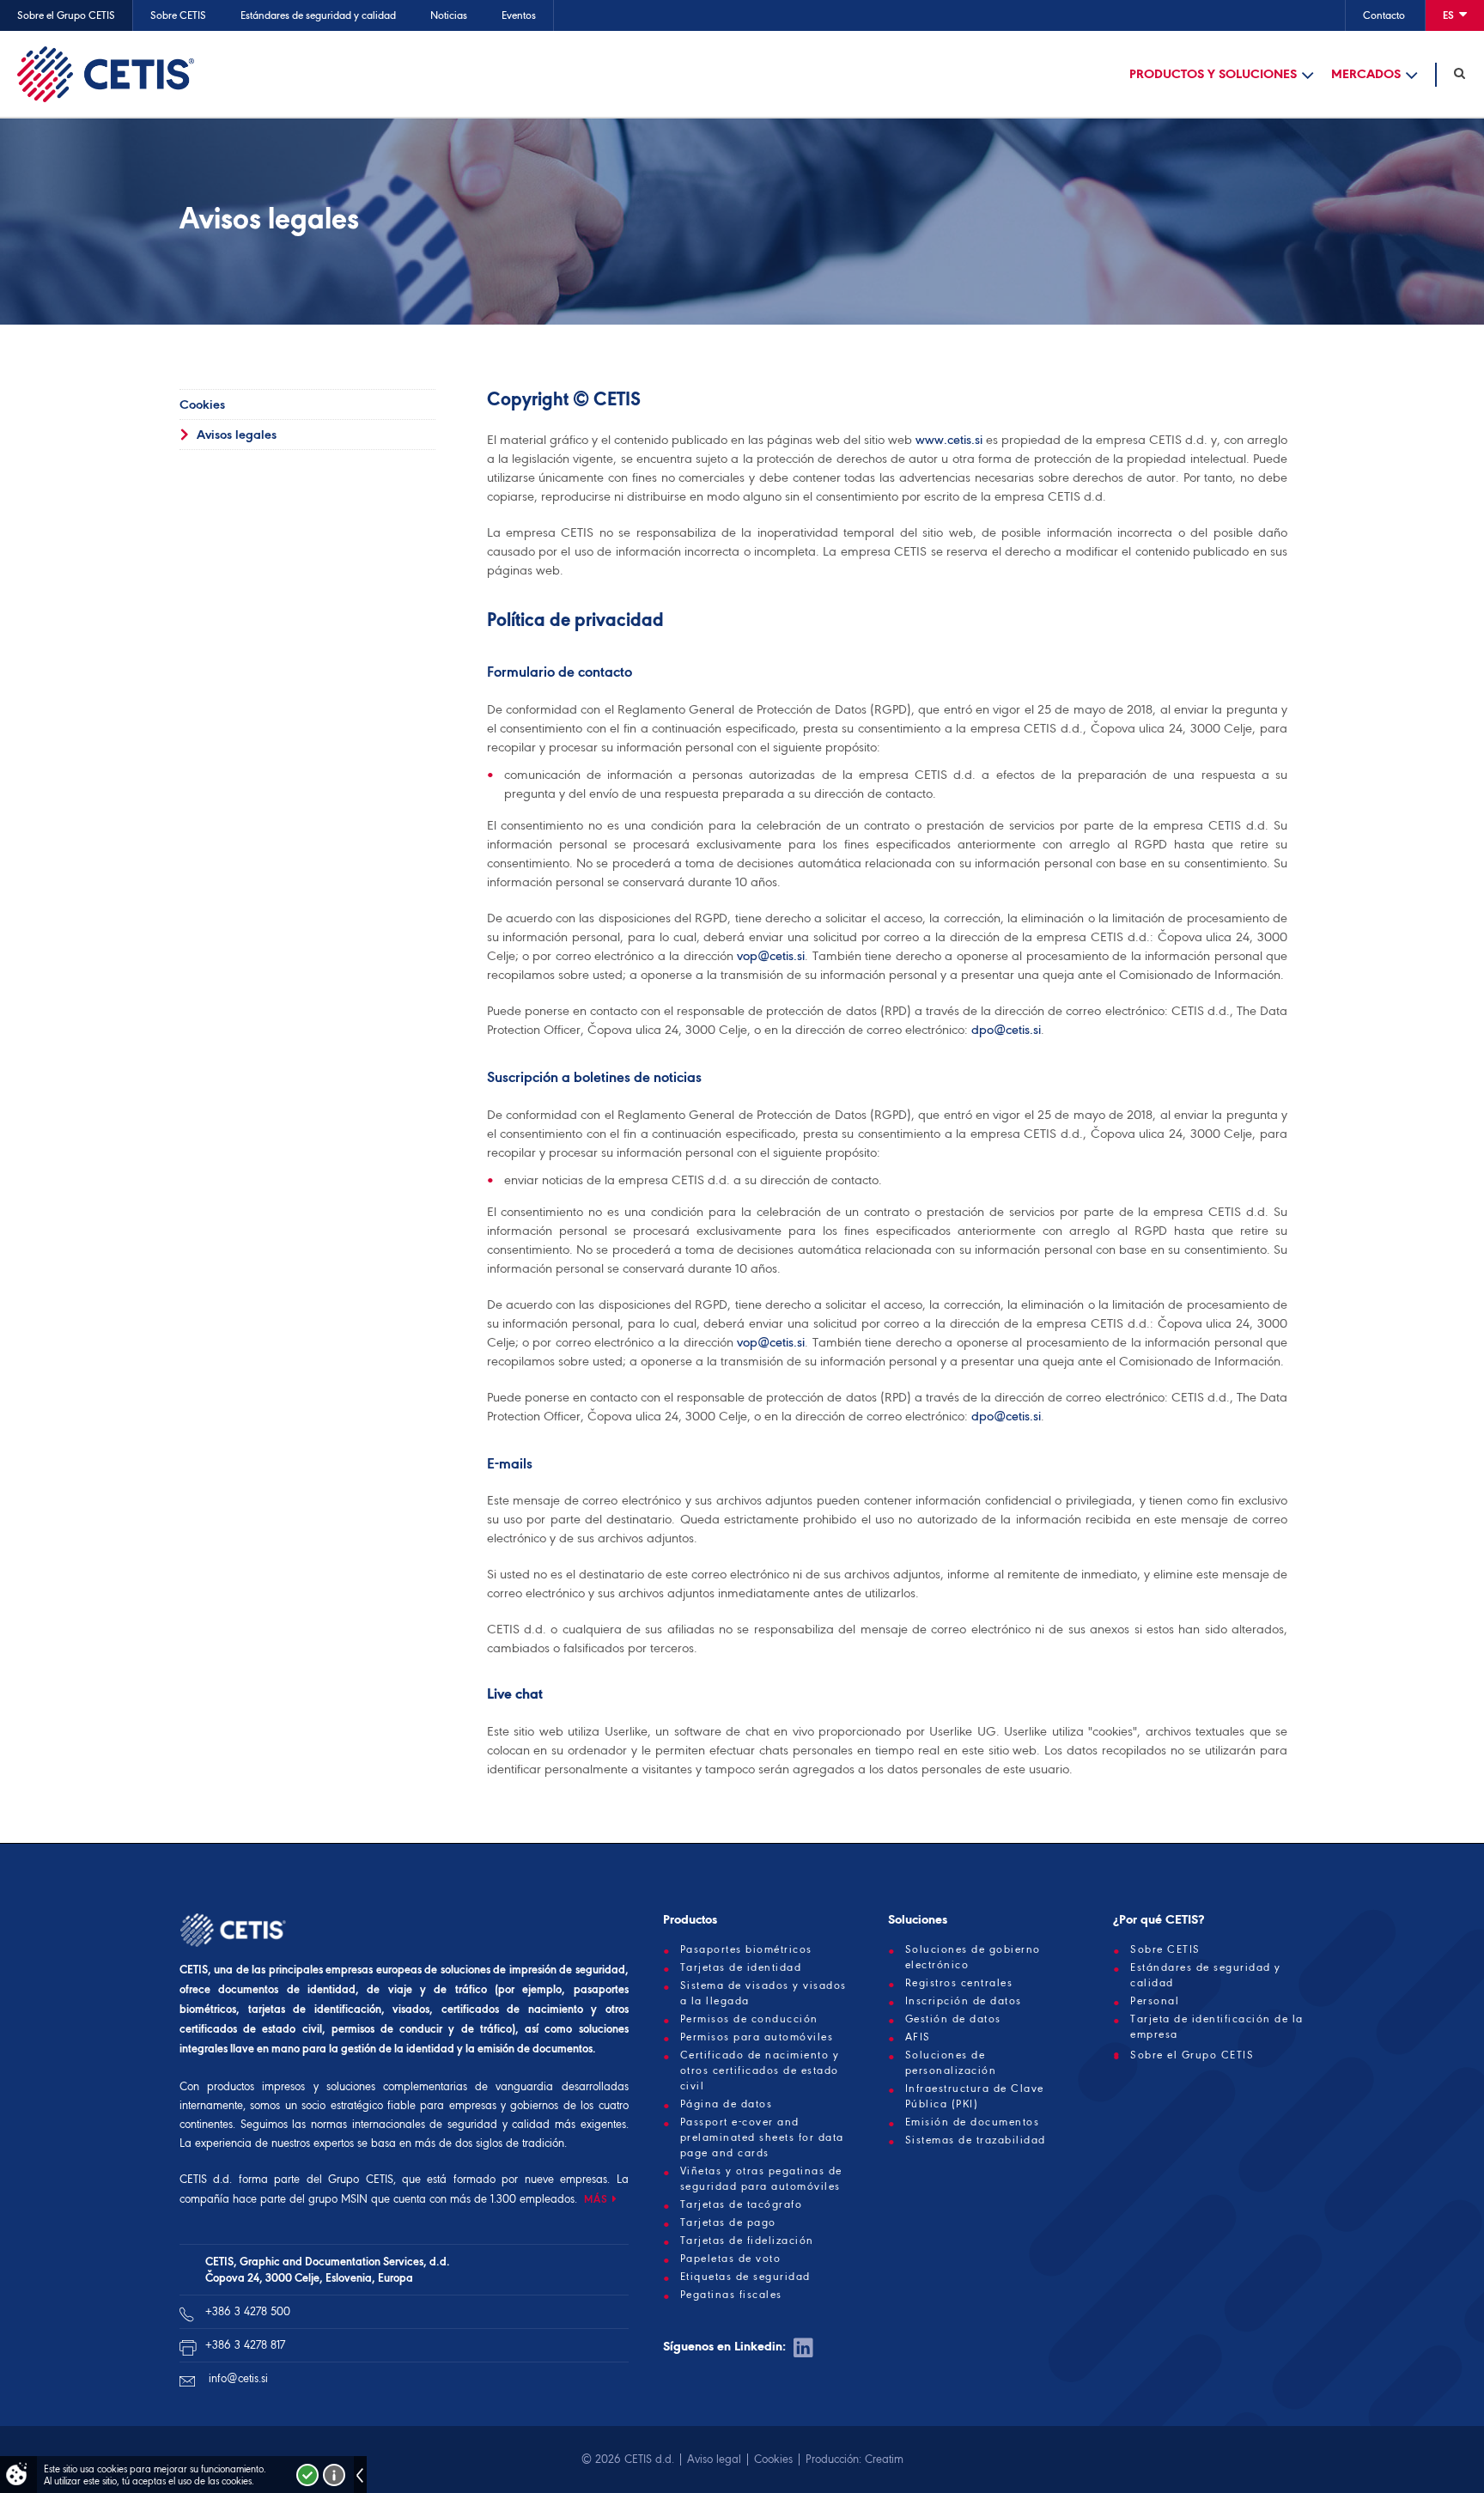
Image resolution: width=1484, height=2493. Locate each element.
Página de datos (727, 2104)
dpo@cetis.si (1006, 1030)
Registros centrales (959, 1983)
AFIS (918, 2037)
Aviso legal (714, 2459)
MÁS (596, 2199)
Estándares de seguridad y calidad (318, 15)
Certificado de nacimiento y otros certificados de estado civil (760, 2070)
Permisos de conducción (749, 2019)
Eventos (519, 15)
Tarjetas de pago (728, 2222)
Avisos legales (237, 435)
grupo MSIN (340, 2199)
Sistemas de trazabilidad (976, 2140)
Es (1450, 15)
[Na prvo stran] (106, 74)
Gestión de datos (953, 2019)
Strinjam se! (307, 2475)
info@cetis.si (238, 2378)
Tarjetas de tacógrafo (742, 2204)
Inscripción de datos (964, 2001)
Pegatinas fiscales (731, 2295)
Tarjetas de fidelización (747, 2241)
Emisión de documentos (973, 2122)
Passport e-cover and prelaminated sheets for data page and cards (762, 2137)
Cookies (202, 404)
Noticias (449, 15)
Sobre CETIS (178, 15)
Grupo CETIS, (362, 2179)
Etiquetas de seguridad (745, 2277)
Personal (1155, 2001)
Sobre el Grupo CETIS (66, 15)
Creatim (884, 2459)
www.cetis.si (949, 440)
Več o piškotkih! (334, 2475)
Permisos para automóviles (757, 2037)
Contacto (1384, 15)
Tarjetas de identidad (741, 1967)
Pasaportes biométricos (746, 1949)
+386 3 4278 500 (248, 2311)
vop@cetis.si (771, 956)
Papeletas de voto (731, 2259)
